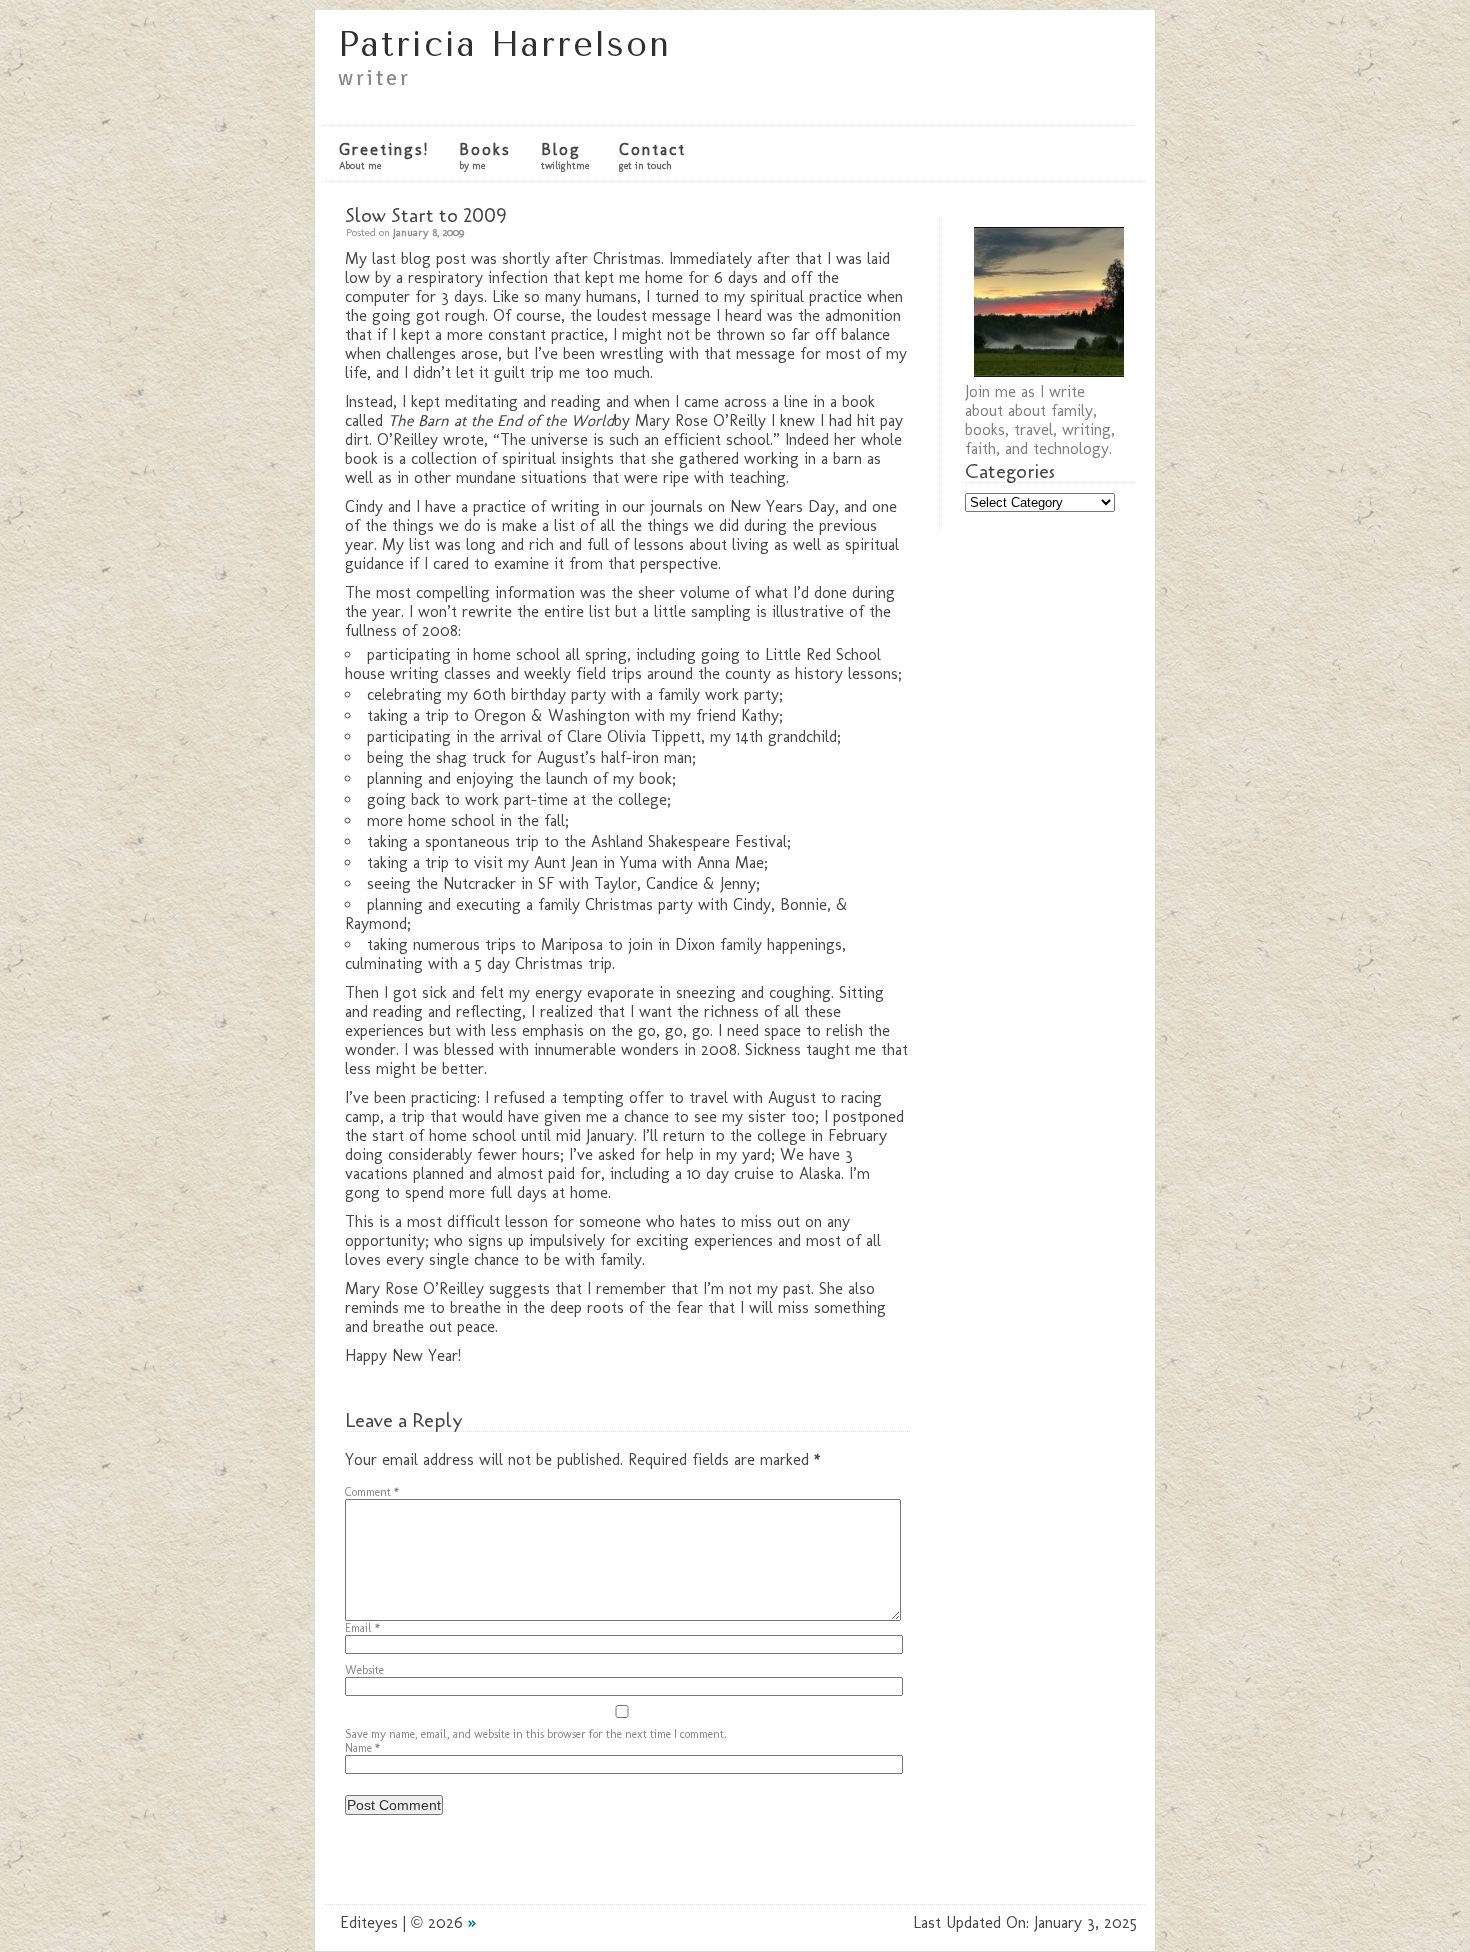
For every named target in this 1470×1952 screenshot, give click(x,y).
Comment (372, 1492)
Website (364, 1670)
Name (362, 1748)
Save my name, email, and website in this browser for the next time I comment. (536, 1734)
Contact (652, 156)
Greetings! (384, 156)
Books (485, 156)
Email (362, 1628)
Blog (565, 156)
